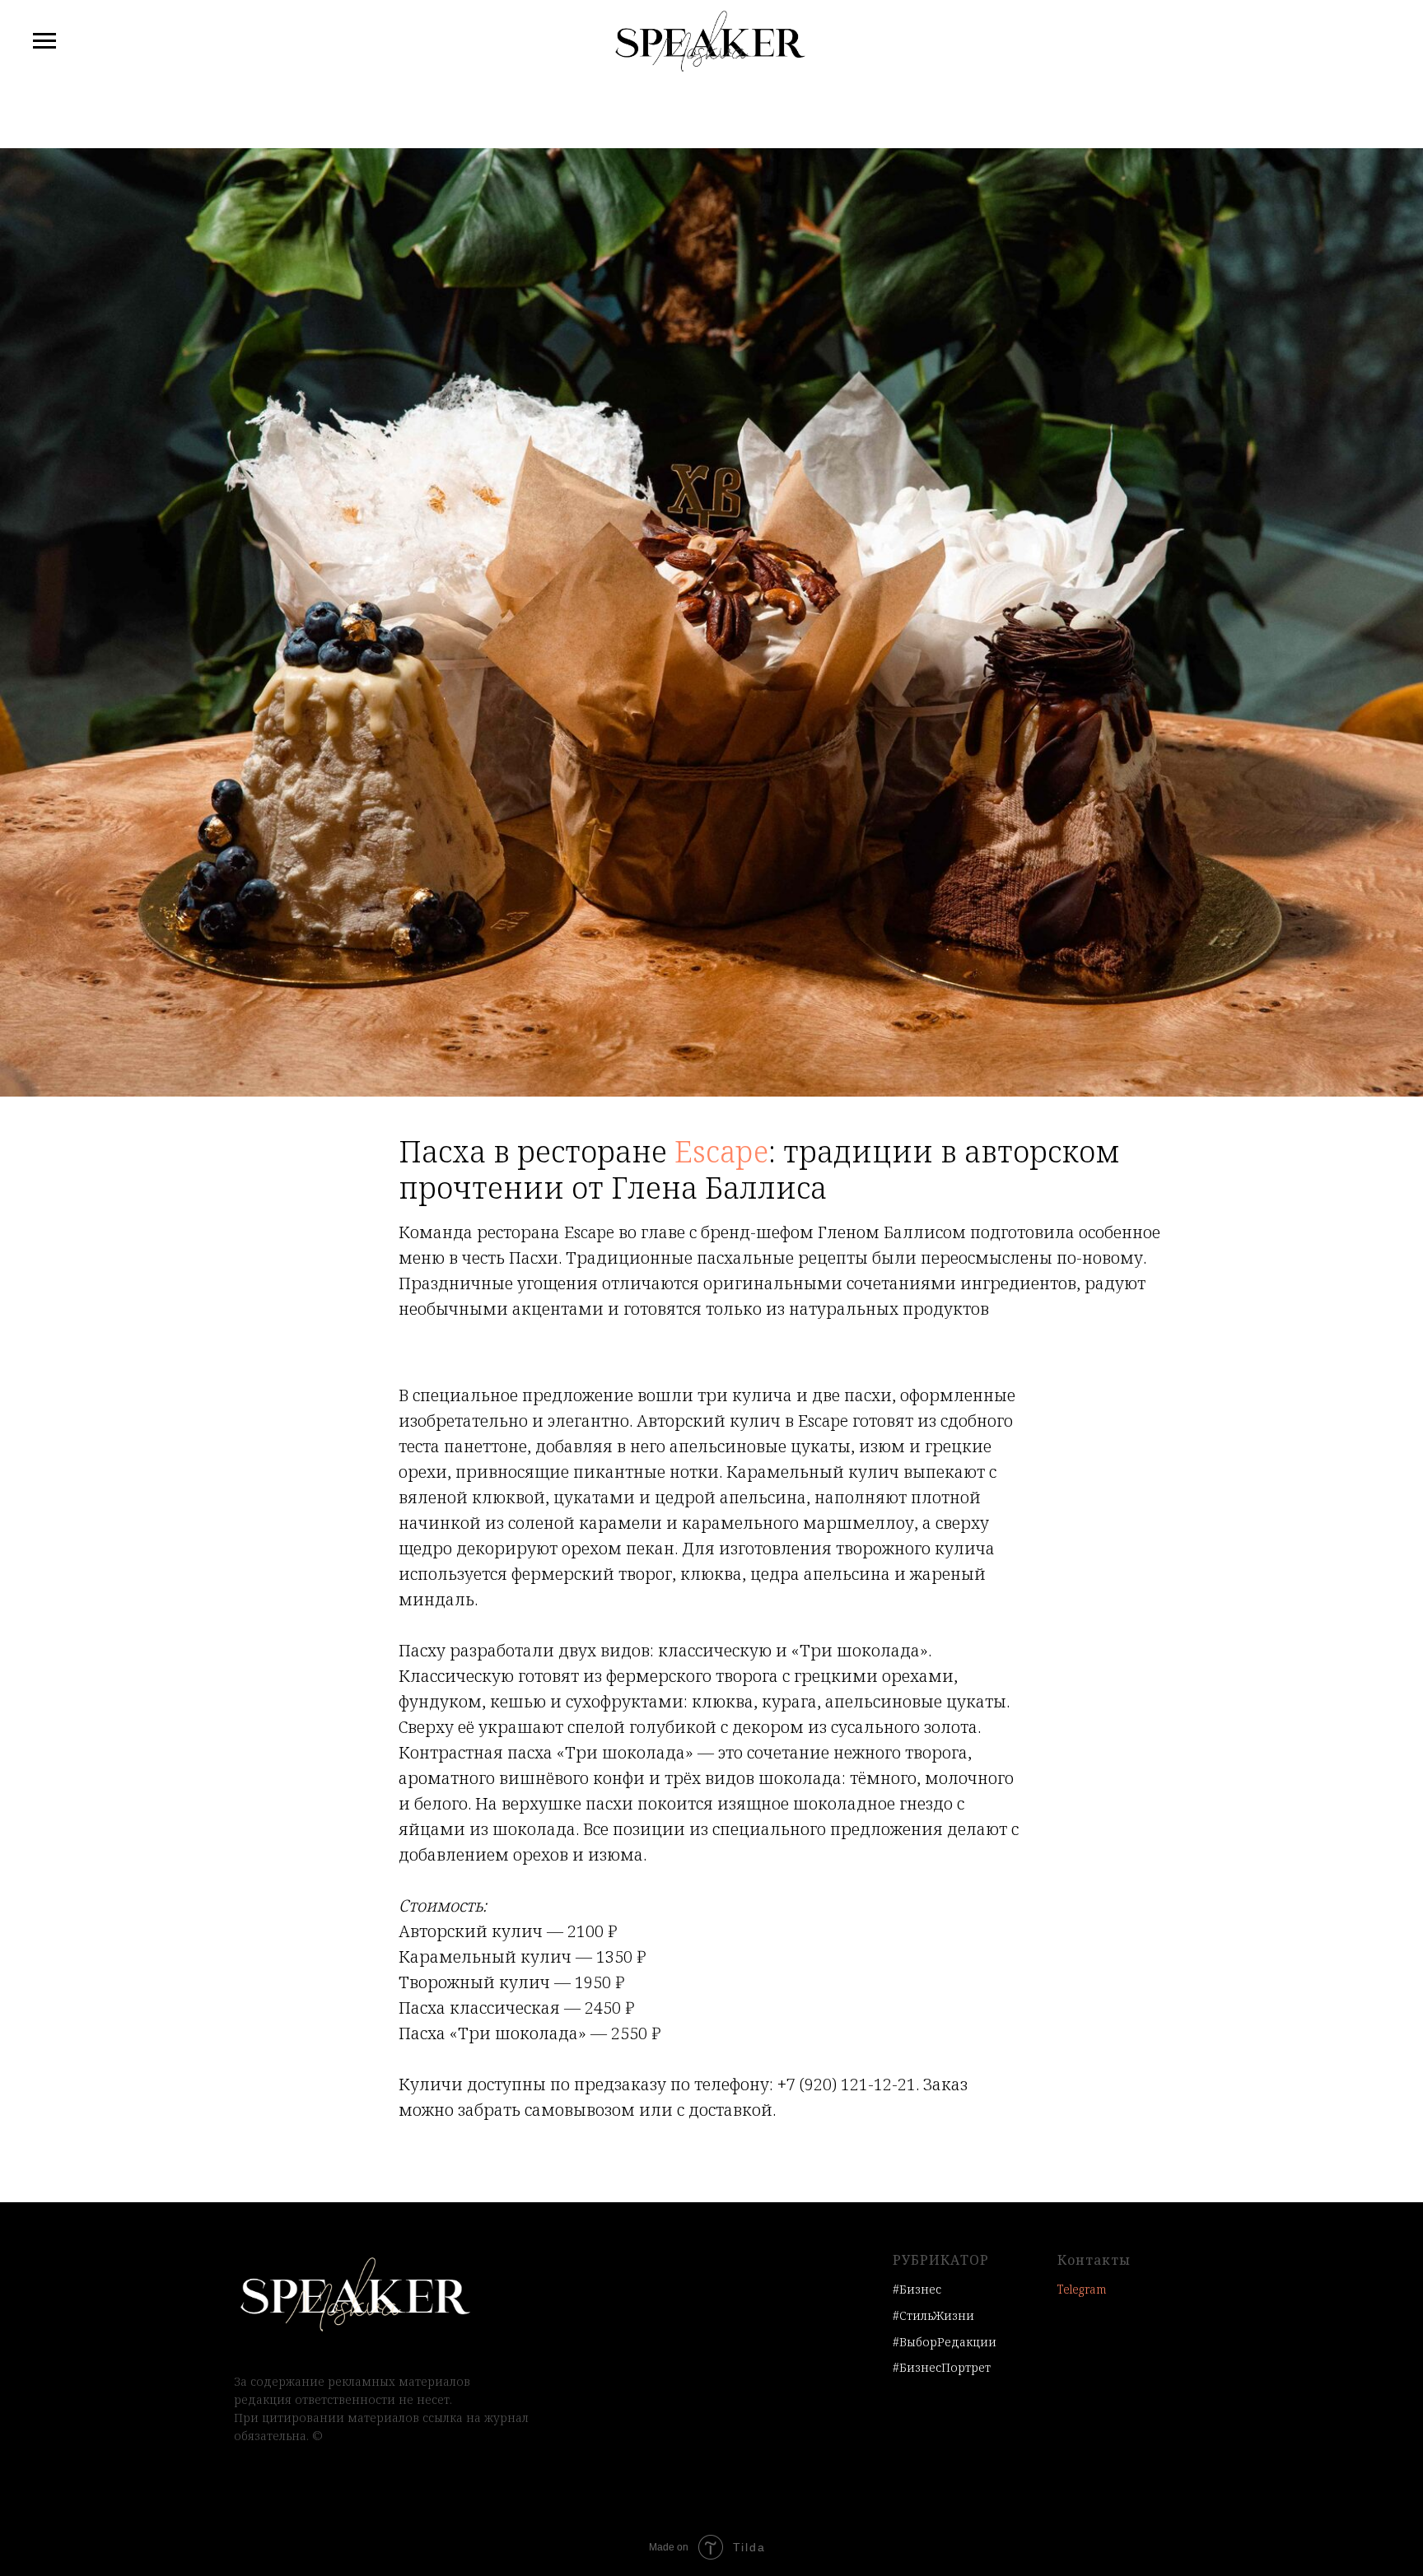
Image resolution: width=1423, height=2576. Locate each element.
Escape (721, 1151)
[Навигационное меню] (44, 41)
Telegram (1082, 2289)
